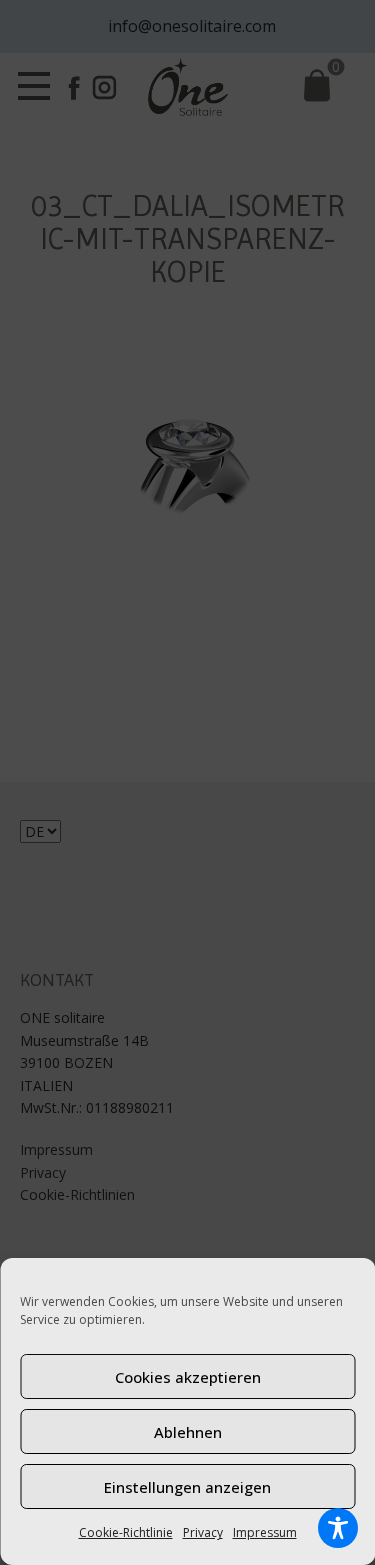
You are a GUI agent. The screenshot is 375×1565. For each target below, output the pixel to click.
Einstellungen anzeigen (187, 1487)
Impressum (265, 1532)
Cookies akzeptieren (188, 1377)
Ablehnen (188, 1432)
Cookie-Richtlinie (126, 1532)
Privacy (203, 1532)
